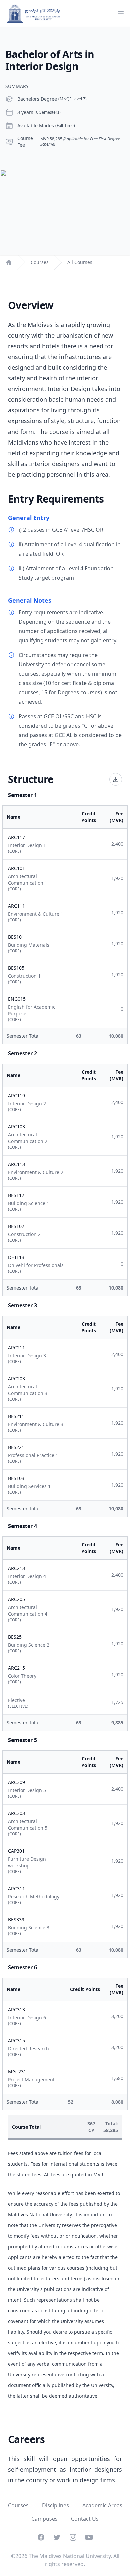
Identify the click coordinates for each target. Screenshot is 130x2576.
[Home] (9, 262)
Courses (40, 262)
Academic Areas (102, 2505)
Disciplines (55, 2505)
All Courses (80, 262)
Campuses (44, 2519)
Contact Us (85, 2519)
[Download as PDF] (116, 779)
